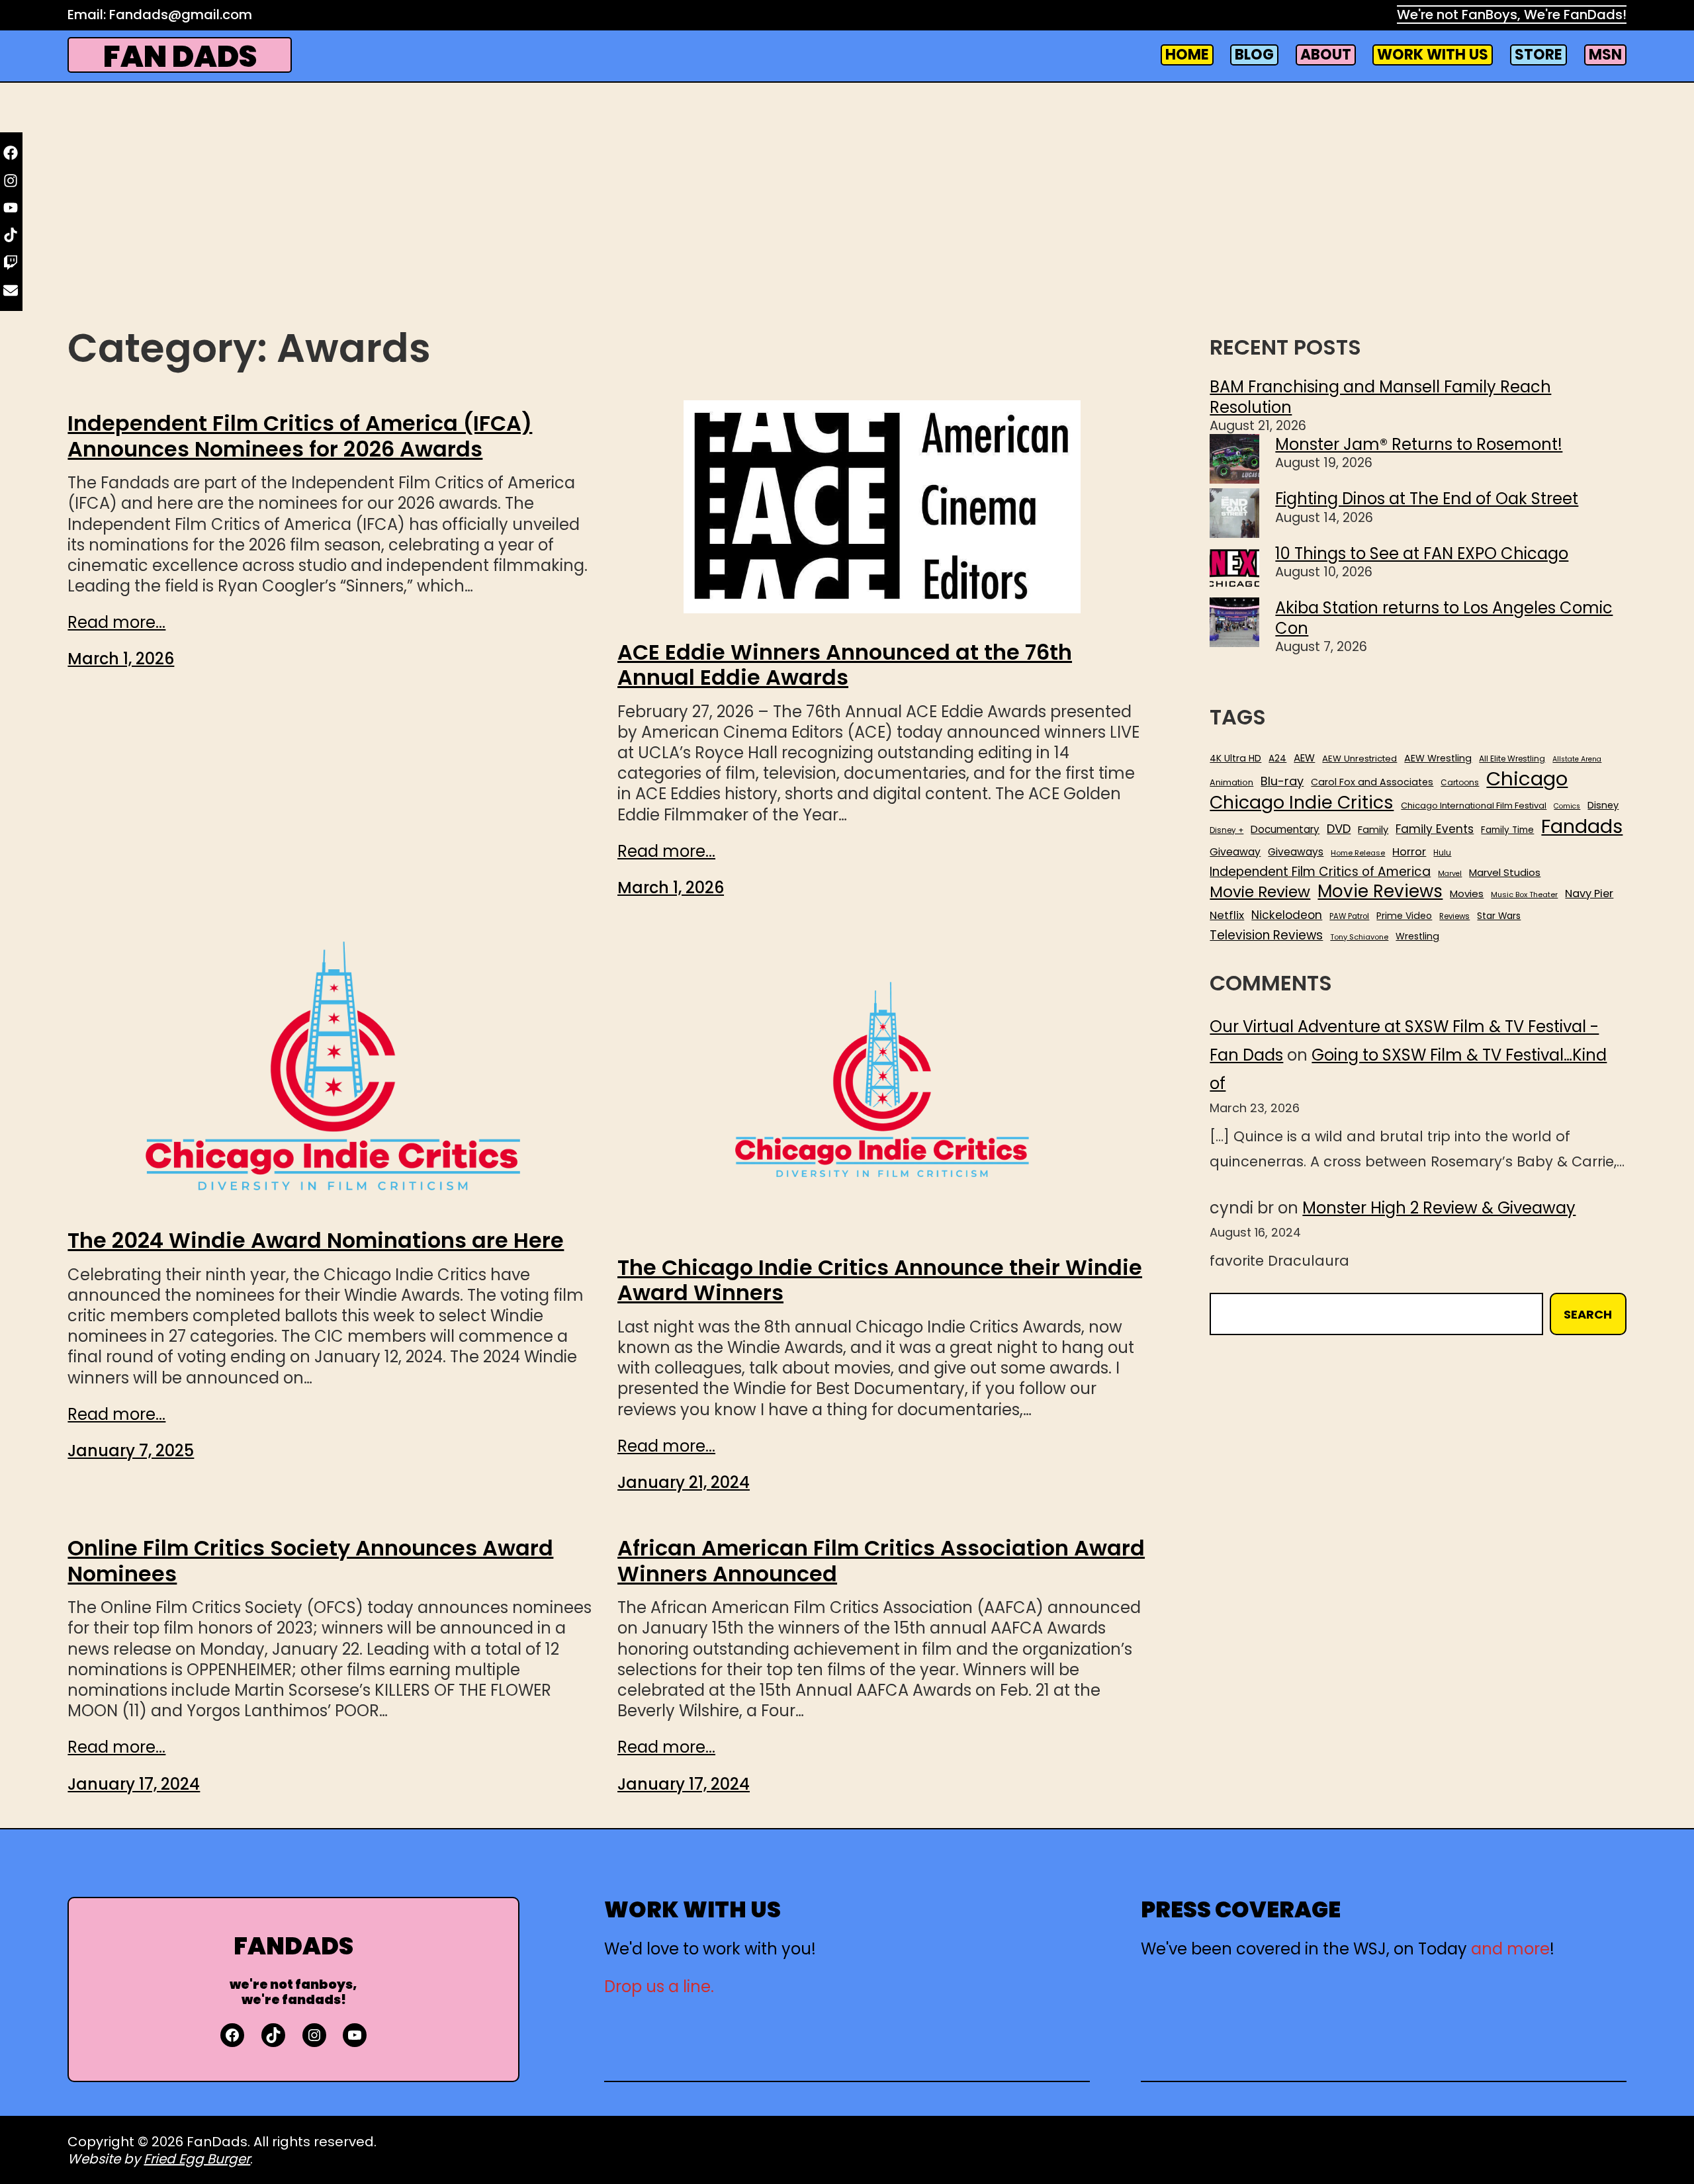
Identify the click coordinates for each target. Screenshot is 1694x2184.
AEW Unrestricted (1360, 759)
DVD (1339, 829)
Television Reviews (1266, 936)
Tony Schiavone (1359, 937)
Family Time (1507, 830)
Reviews (1454, 917)
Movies (1467, 894)
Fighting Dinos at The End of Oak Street (1427, 499)
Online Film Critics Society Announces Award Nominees (310, 1561)
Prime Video (1404, 916)
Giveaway (1235, 852)
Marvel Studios (1505, 872)
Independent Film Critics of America (1320, 872)
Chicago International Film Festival (1474, 806)
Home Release (1358, 853)
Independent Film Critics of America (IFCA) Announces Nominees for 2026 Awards (300, 436)
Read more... (116, 622)
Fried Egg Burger (197, 2159)
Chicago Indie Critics (1302, 803)
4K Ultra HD (1235, 758)
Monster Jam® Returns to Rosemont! (1419, 444)
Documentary (1285, 830)
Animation (1231, 783)
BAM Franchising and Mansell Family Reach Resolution (1380, 397)
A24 (1277, 759)
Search (1588, 1314)
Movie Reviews (1380, 892)
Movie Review (1260, 892)
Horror (1409, 852)
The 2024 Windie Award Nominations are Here (316, 1241)
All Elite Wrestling (1512, 759)
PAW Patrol (1349, 917)
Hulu (1442, 853)
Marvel (1450, 874)
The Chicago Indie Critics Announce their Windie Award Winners (880, 1281)
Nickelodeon (1287, 915)
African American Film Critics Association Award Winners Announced (881, 1561)
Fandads (1582, 827)
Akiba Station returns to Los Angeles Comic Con (1444, 618)
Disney (1603, 806)
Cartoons (1460, 783)
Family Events (1435, 829)
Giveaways (1296, 852)
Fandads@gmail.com (181, 15)
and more (1510, 1949)
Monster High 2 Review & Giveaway (1439, 1208)
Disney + (1226, 831)
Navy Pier (1589, 894)
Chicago (1527, 779)
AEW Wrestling (1438, 758)
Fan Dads (180, 57)
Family (1373, 830)
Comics (1567, 807)
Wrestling (1417, 936)
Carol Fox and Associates (1372, 782)
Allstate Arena (1577, 760)
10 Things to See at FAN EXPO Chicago (1422, 553)
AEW (1304, 758)
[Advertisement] (847, 216)
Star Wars (1499, 916)
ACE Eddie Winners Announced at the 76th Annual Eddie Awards (845, 665)
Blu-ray (1282, 781)
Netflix (1227, 916)
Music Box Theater (1524, 895)
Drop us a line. (659, 1987)
